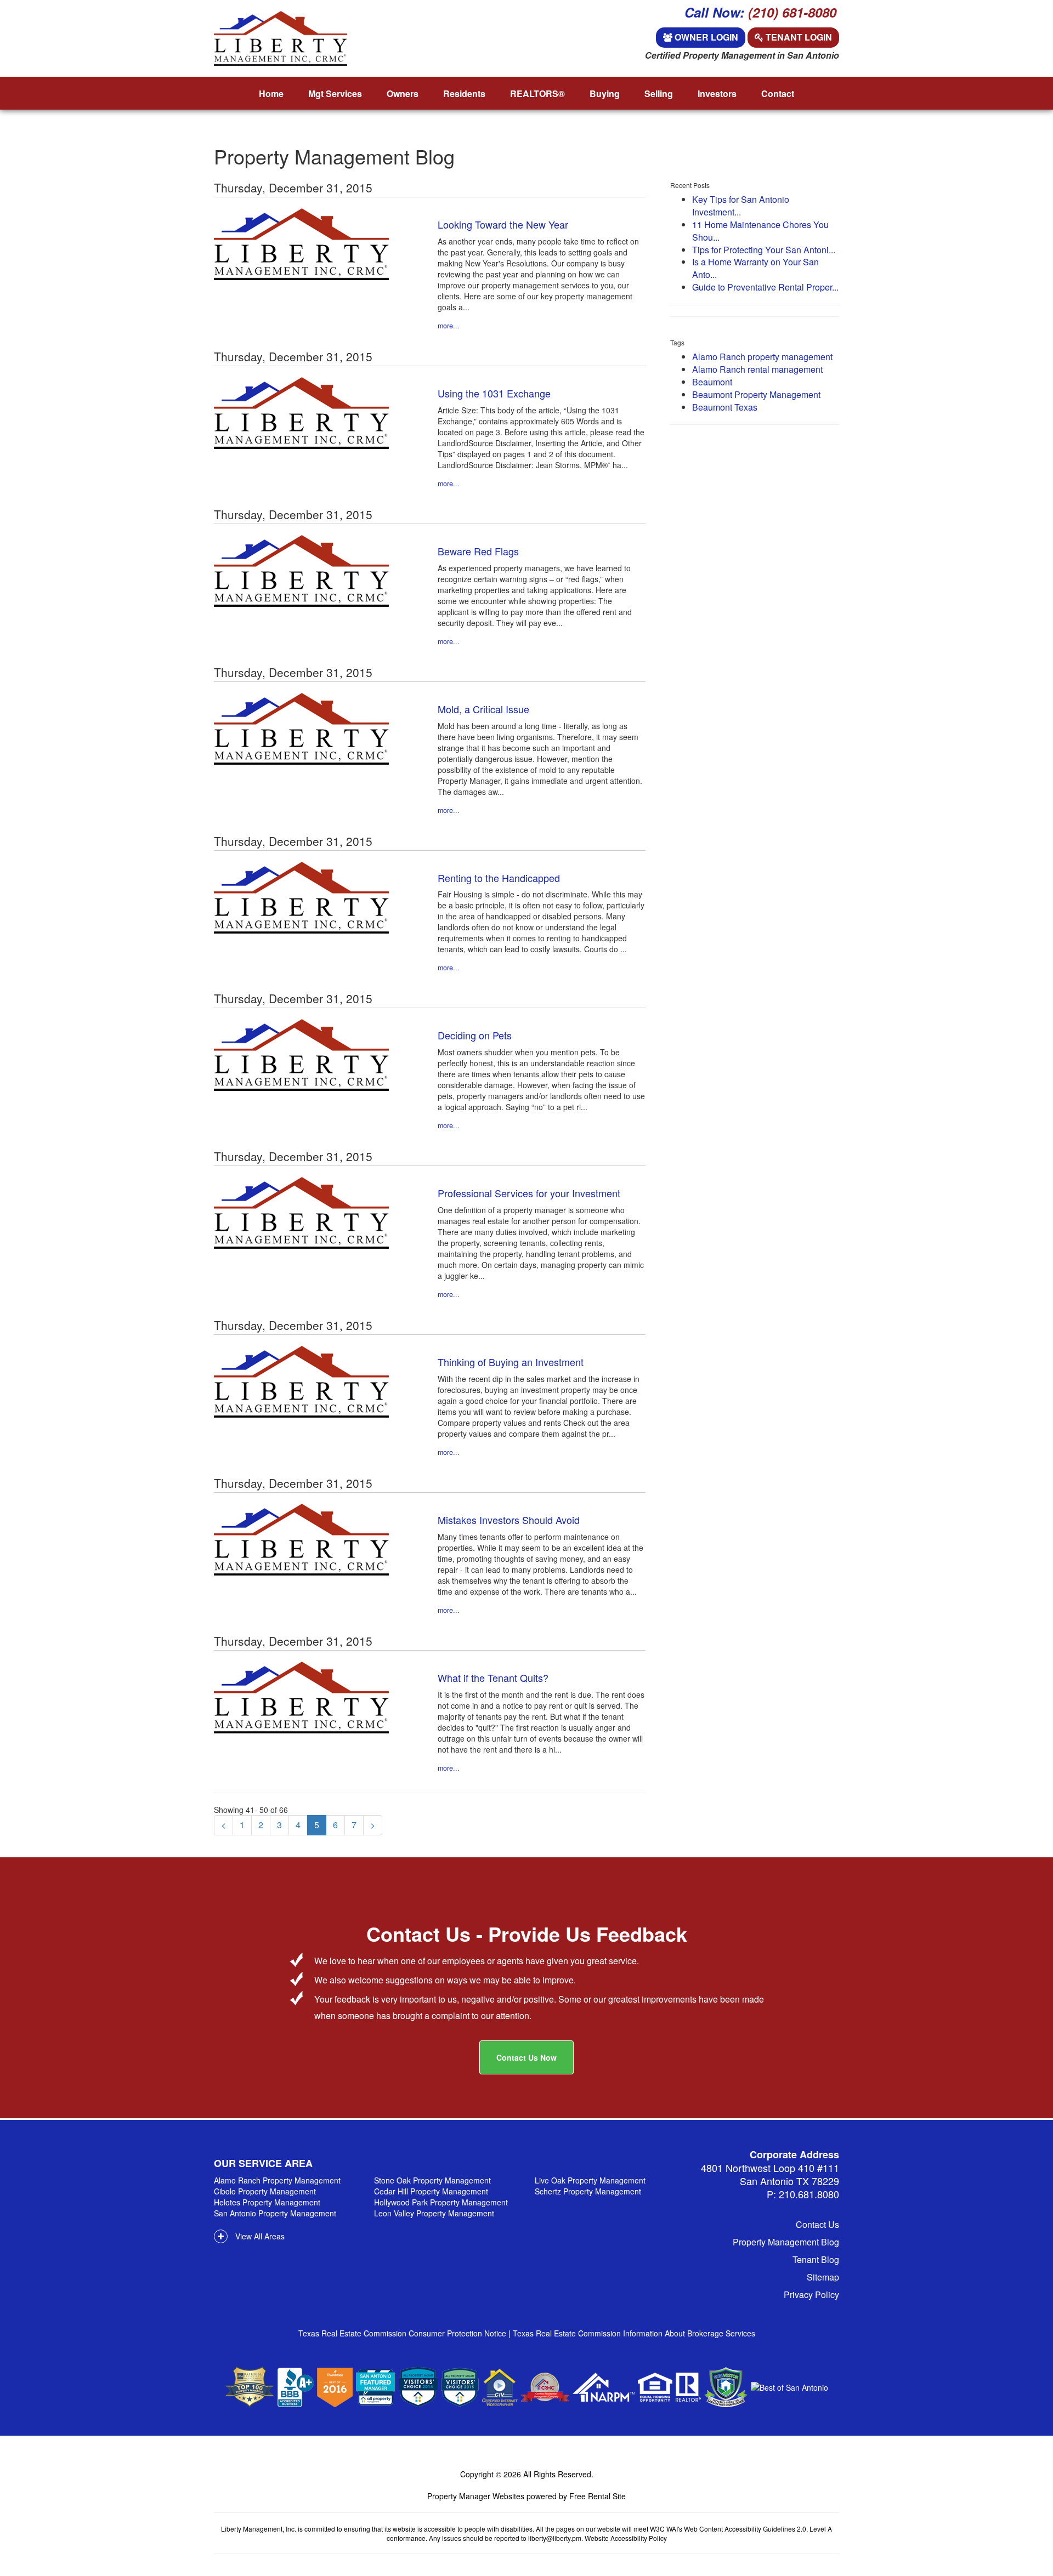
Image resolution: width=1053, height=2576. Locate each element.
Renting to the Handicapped (499, 878)
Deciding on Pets (475, 1035)
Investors (717, 93)
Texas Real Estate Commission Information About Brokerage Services (634, 2333)
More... (449, 326)
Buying (605, 93)
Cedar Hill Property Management (431, 2191)
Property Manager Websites (476, 2496)
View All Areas (259, 2236)
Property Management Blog (786, 2242)
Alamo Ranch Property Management (277, 2180)
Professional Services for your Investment (529, 1193)
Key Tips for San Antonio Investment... (741, 206)
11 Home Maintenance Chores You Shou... (760, 231)
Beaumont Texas (725, 407)
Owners (403, 93)
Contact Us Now (526, 2057)
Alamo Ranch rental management (757, 369)
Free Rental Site (598, 2496)
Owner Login (705, 37)
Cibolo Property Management (265, 2191)
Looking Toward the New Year (503, 224)
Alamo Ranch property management (762, 357)
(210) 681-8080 (792, 12)
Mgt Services (335, 93)
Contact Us (817, 2224)
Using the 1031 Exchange (494, 393)
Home (271, 93)
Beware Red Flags (478, 551)
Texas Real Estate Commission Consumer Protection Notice (403, 2333)
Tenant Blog (816, 2259)
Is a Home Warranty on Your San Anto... (755, 268)
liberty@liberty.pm (555, 2538)
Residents (464, 93)
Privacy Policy (811, 2294)
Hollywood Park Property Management (441, 2202)
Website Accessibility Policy (626, 2538)
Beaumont (712, 382)
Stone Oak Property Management (432, 2180)
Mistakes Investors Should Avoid (509, 1520)
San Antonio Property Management (275, 2213)
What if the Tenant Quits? (493, 1677)
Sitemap (823, 2277)
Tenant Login (798, 37)
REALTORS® (537, 93)
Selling (659, 93)
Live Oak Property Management (590, 2180)
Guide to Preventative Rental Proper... (765, 287)
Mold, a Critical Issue (483, 709)
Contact (778, 93)
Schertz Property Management (588, 2191)
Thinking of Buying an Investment (511, 1362)
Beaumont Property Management (756, 394)
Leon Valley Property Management (434, 2213)
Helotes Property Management (267, 2202)
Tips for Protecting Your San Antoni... (764, 250)
